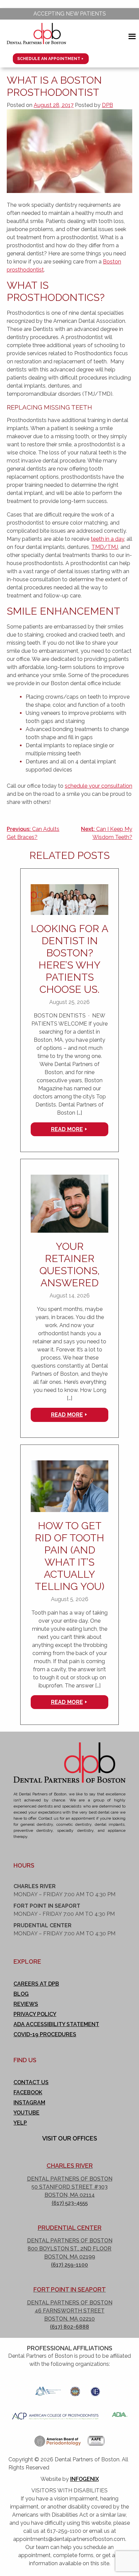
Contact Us (31, 2082)
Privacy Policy (35, 2014)
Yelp (20, 2123)
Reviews (26, 2004)
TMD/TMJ (105, 547)
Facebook (28, 2092)
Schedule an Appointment (49, 59)
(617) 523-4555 (70, 2203)
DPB (107, 105)
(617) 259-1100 (69, 2265)
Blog (21, 1994)
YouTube (26, 2113)
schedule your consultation (99, 786)
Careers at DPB (36, 1984)
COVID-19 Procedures (45, 2034)
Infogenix (85, 2479)
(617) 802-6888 (69, 2327)
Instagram (29, 2103)
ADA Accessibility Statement (56, 2024)
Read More (67, 1129)
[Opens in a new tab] (48, 2389)
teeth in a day (107, 539)
